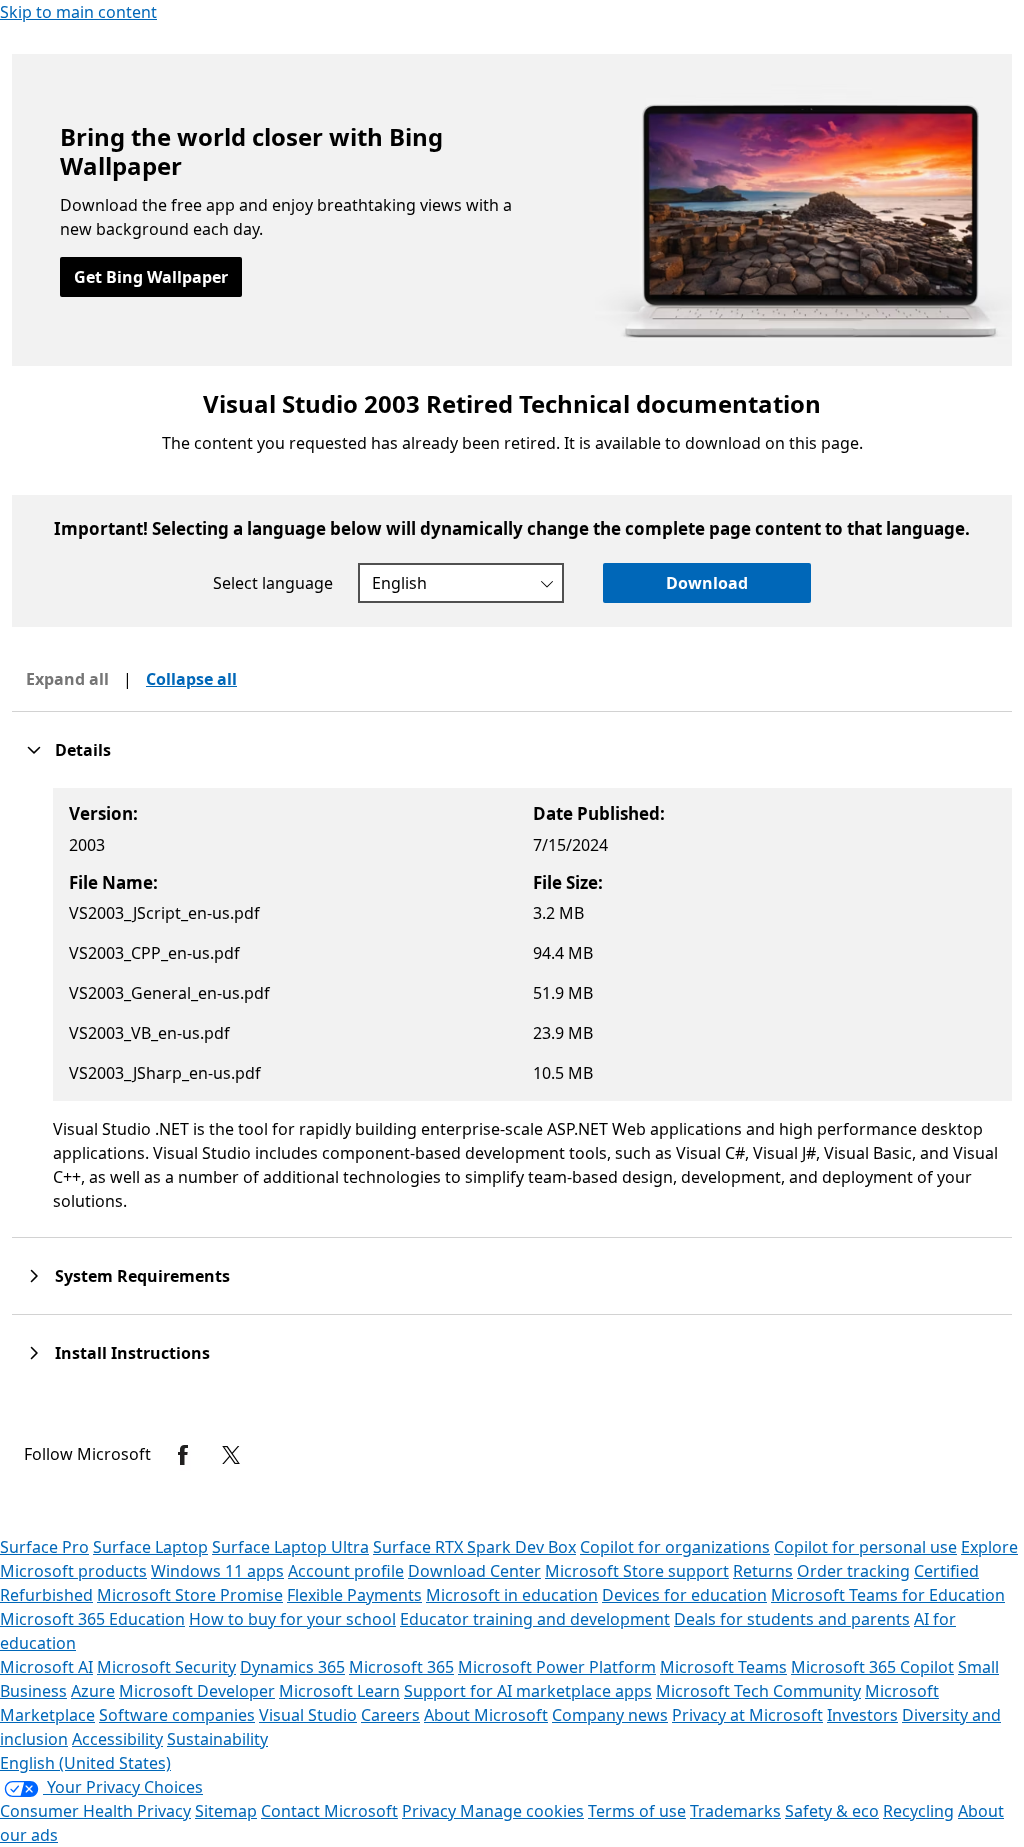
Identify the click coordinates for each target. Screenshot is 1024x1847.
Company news (610, 1715)
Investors (862, 1715)
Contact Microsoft (329, 1811)
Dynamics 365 (292, 1667)
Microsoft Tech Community (758, 1691)
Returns (763, 1571)
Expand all (67, 679)
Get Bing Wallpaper (151, 277)
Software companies (177, 1715)
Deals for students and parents (792, 1619)
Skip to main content (78, 12)
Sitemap (226, 1811)
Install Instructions (132, 1353)
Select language (273, 583)
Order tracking (853, 1571)
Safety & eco (832, 1811)
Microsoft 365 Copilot (872, 1667)
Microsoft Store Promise (190, 1595)
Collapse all (191, 679)
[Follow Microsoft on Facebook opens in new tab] (183, 1455)
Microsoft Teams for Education (888, 1595)
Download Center (474, 1571)
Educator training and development (535, 1619)
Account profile (346, 1571)
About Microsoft (486, 1715)
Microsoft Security (166, 1667)
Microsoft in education (512, 1595)
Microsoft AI (46, 1667)
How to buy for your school (292, 1619)
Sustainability (217, 1739)
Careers (390, 1715)
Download (707, 583)
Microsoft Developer (197, 1691)
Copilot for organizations (675, 1547)
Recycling (918, 1811)
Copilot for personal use (865, 1547)
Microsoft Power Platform (557, 1667)
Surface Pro (44, 1547)
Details (83, 750)
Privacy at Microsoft (747, 1715)
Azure (93, 1691)
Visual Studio (308, 1715)
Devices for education (684, 1595)
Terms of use (637, 1811)
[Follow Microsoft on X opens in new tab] (231, 1455)
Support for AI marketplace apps (528, 1691)
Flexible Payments (354, 1595)
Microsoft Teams (723, 1667)
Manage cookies (522, 1811)
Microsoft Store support (637, 1571)
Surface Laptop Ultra (290, 1547)
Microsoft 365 (401, 1667)
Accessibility (117, 1739)
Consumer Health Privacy (95, 1811)
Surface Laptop (150, 1547)
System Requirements (142, 1276)
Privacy (431, 1811)
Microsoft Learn (339, 1691)
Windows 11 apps (217, 1571)
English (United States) (85, 1763)
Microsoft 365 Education (92, 1619)
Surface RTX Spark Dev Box (474, 1547)
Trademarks (735, 1811)
